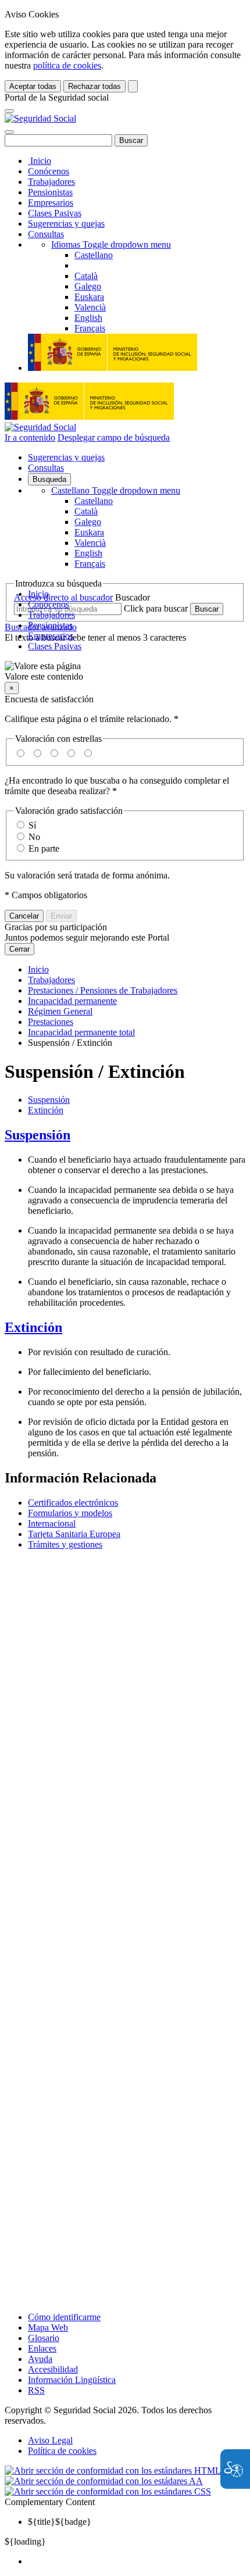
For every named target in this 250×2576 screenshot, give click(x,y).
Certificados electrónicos (73, 1503)
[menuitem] (137, 2561)
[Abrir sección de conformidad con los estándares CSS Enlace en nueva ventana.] (108, 2491)
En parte (44, 848)
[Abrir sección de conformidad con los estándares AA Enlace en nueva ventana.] (104, 2481)
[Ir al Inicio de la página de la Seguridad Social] (40, 118)
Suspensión (49, 1100)
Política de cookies (62, 2451)
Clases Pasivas (55, 213)
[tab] (125, 1135)
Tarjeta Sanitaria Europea (74, 1534)
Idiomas (111, 244)
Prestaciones (51, 1022)
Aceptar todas (33, 86)
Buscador (133, 597)
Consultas (46, 234)
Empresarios (51, 203)
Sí (32, 825)
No (34, 837)
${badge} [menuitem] (60, 2522)
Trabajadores (51, 182)
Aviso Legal (50, 2440)
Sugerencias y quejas (66, 224)
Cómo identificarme (64, 2317)
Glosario (44, 2338)
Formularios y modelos (70, 1513)
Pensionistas (50, 192)
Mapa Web (48, 2327)
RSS (36, 2390)
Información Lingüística (72, 2380)
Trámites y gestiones (65, 1544)
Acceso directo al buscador (63, 597)
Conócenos (49, 171)
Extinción (46, 1110)
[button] (125, 671)
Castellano (116, 490)
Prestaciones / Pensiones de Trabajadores (103, 990)
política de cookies (67, 65)
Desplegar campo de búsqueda (114, 437)
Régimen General (60, 1011)
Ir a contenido (30, 437)
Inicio (40, 161)
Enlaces (42, 2348)
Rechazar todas (94, 86)
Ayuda (40, 2359)
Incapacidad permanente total (81, 1032)
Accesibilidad (53, 2369)
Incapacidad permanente (72, 1001)
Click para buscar (156, 608)
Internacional (52, 1523)
